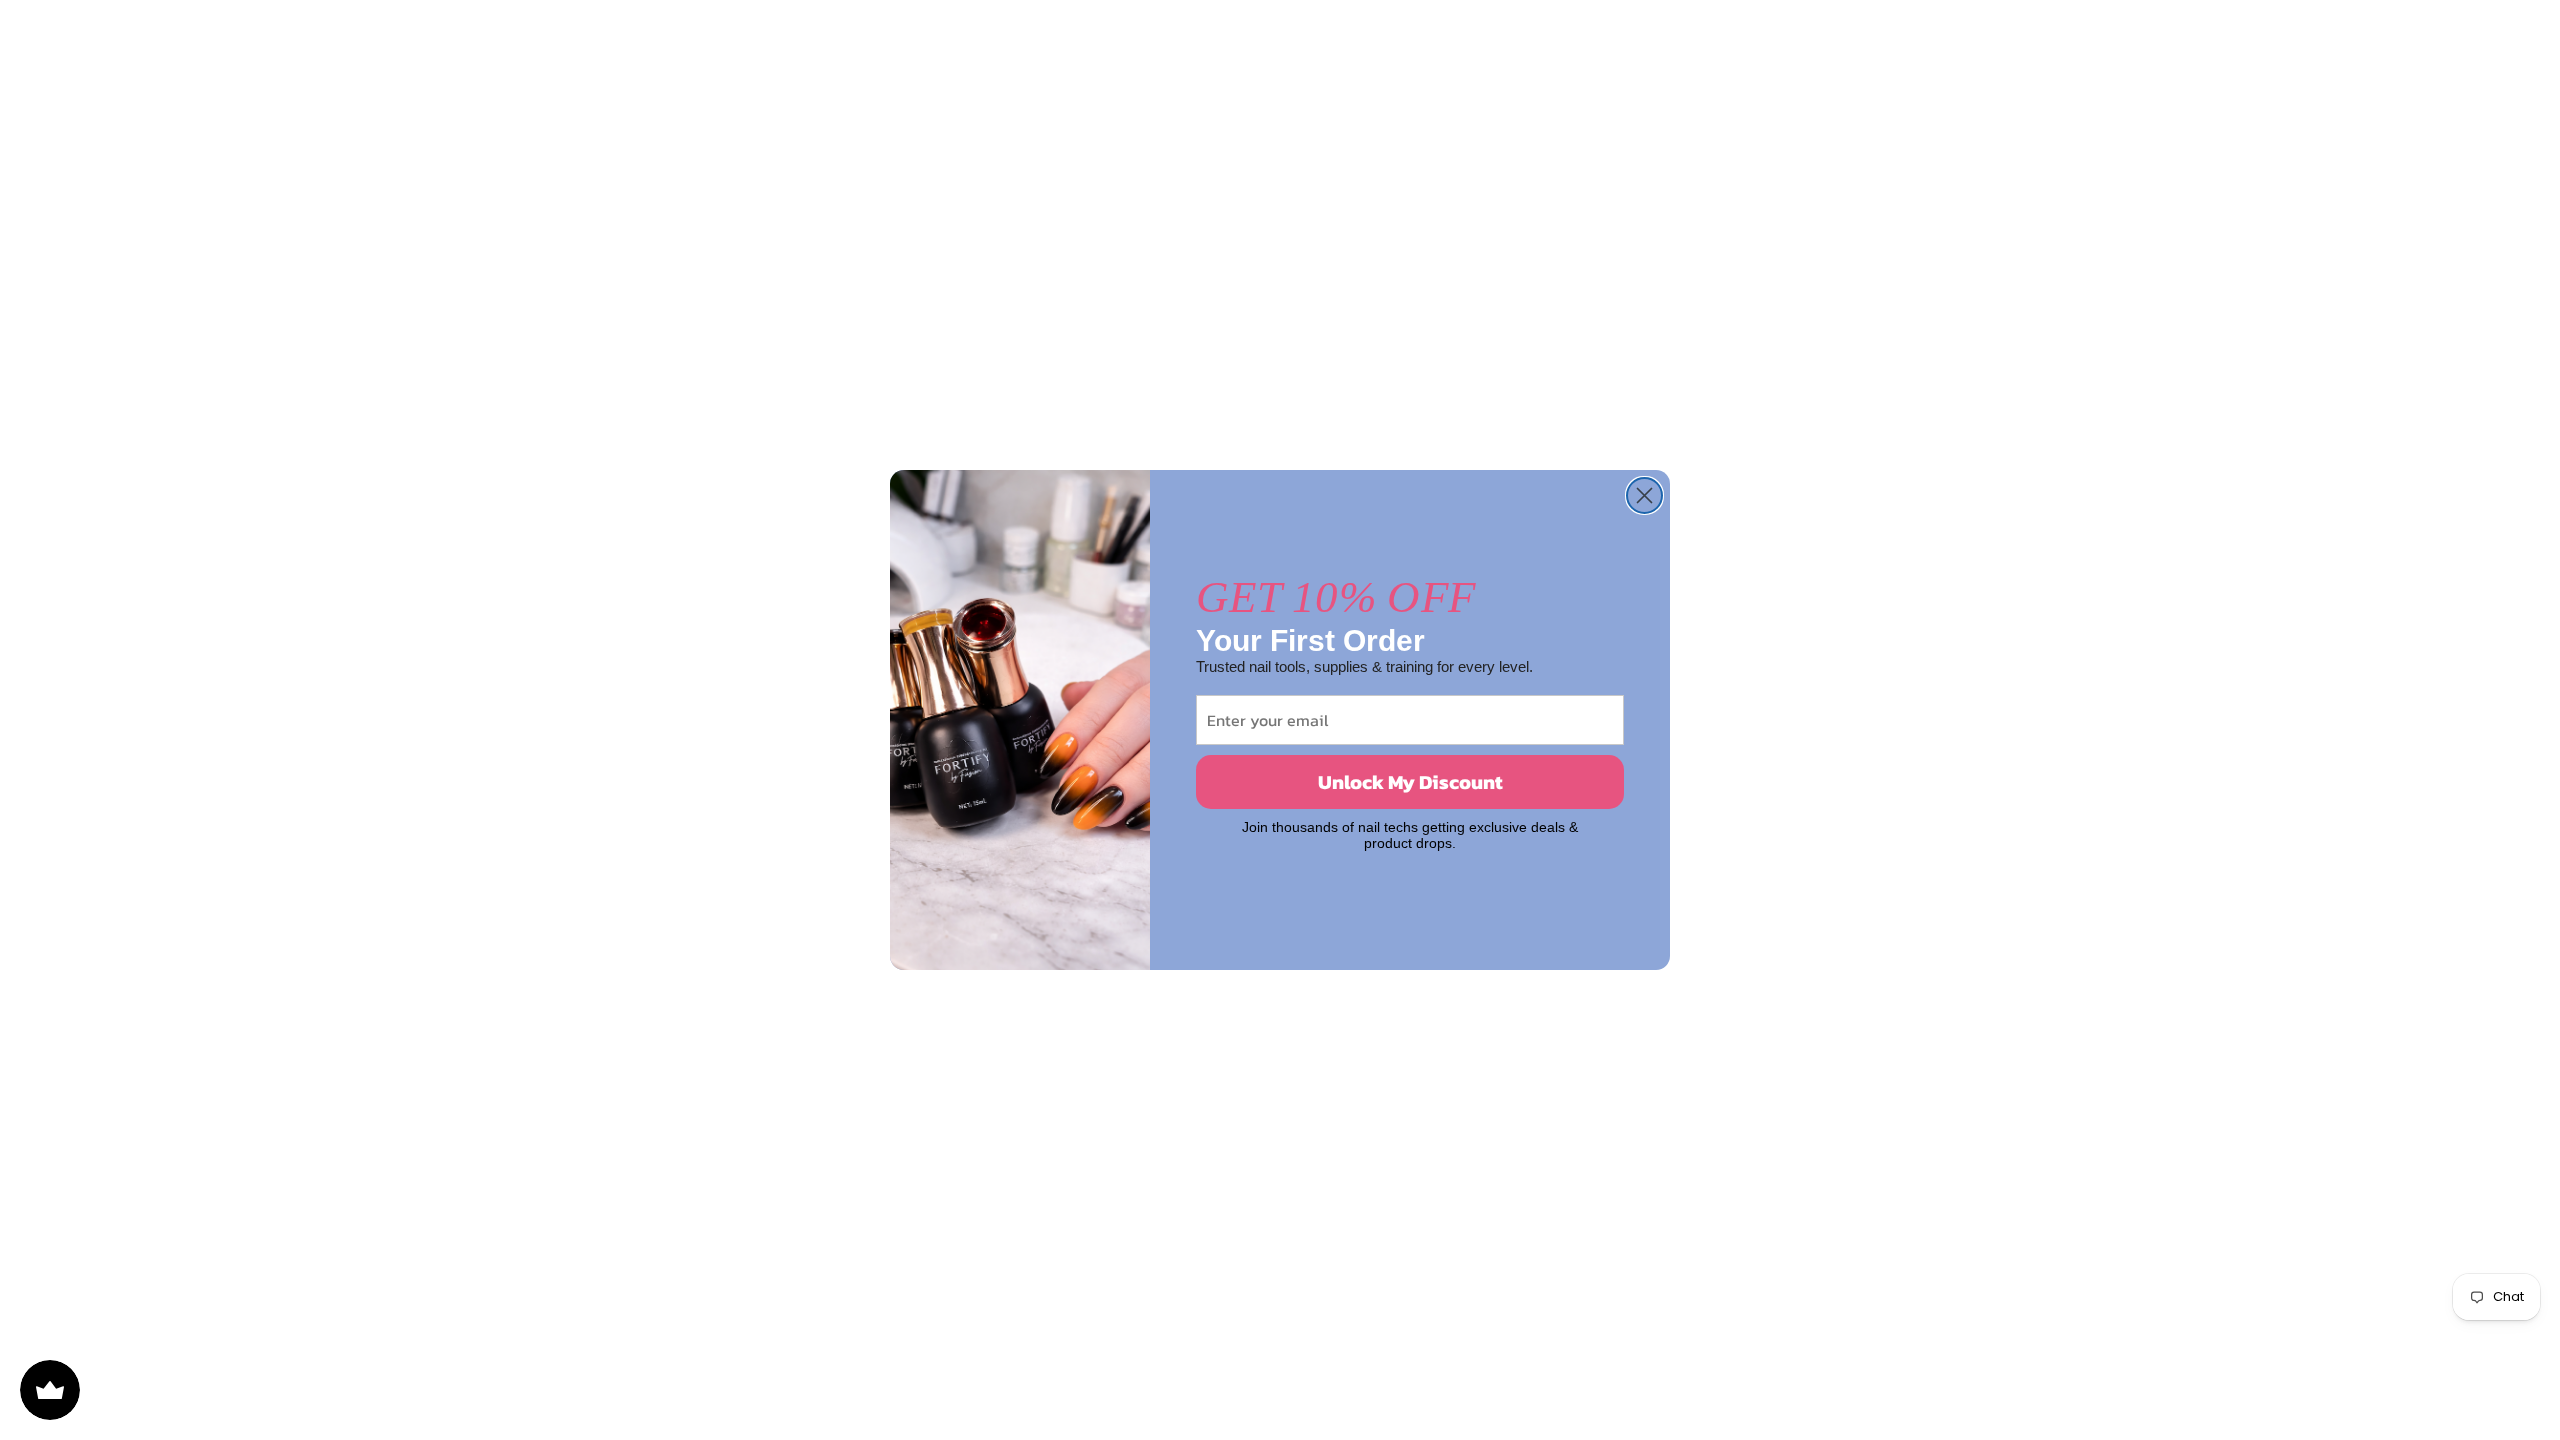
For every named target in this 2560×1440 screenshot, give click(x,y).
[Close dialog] (1644, 495)
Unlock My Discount (1410, 782)
